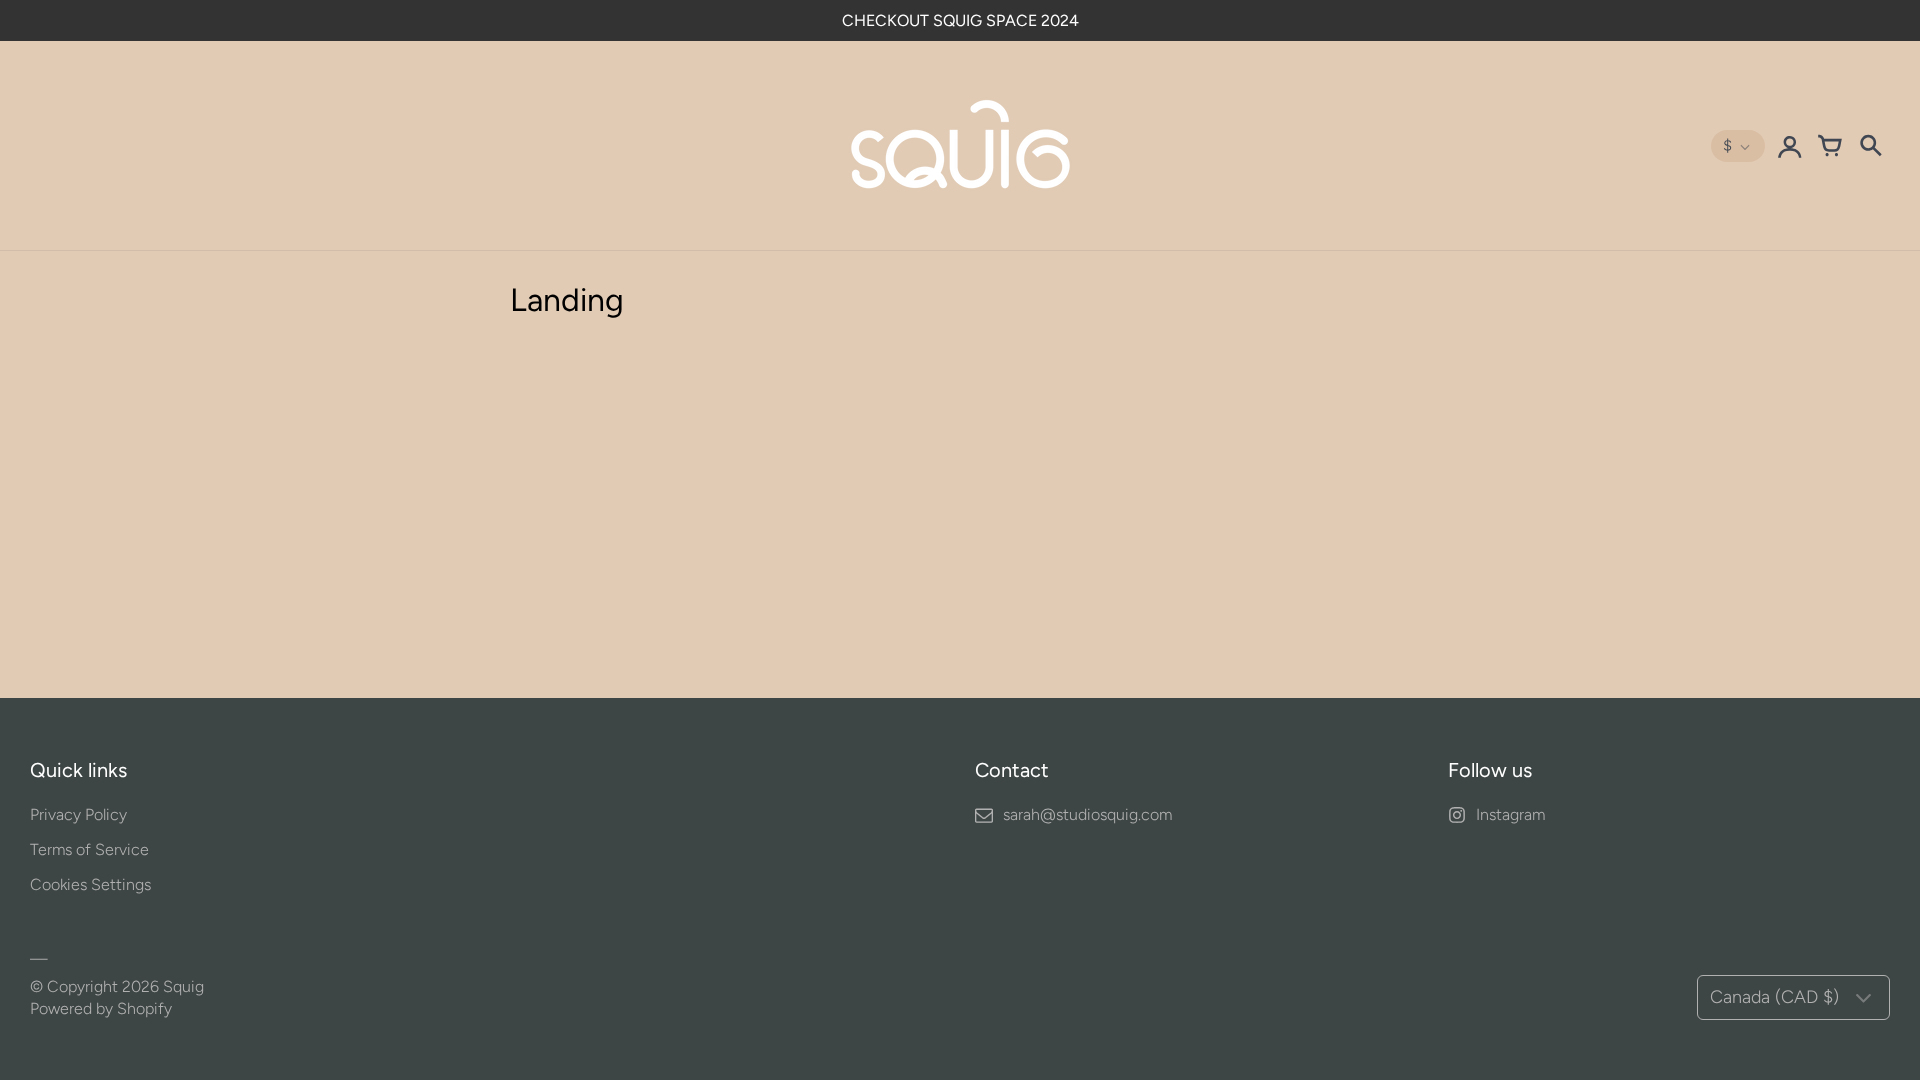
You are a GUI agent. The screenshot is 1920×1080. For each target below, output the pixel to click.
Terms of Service (89, 849)
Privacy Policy (78, 814)
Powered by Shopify (101, 1008)
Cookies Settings (90, 884)
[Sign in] (1790, 146)
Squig (183, 986)
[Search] (1870, 146)
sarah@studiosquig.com (1087, 814)
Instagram (1510, 814)
